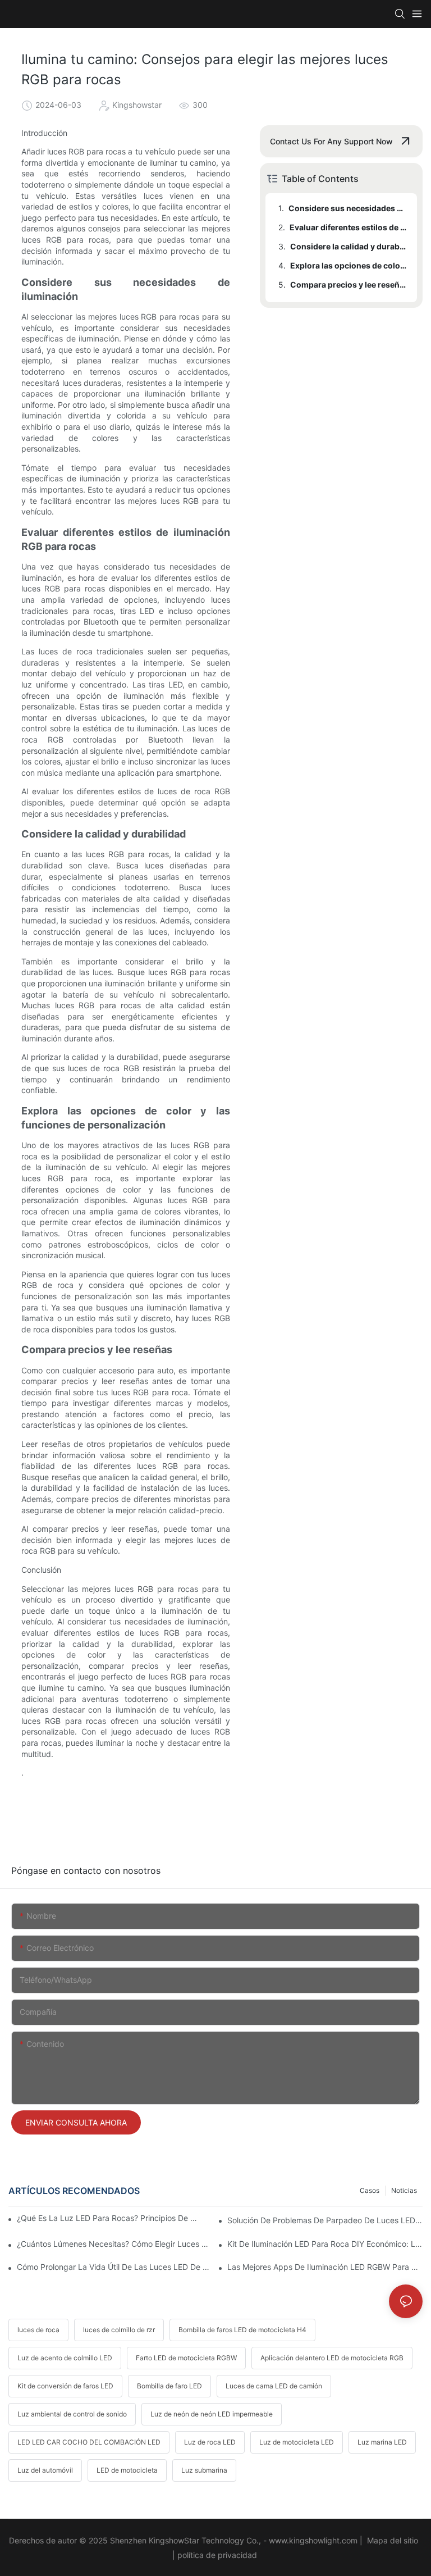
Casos (370, 2190)
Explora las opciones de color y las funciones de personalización (348, 265)
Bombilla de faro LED (169, 2386)
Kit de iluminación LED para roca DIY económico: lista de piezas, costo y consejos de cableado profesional (325, 2244)
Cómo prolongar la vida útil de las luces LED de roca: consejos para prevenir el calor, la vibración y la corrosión (114, 2267)
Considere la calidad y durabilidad (348, 246)
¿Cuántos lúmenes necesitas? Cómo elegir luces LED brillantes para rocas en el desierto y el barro (114, 2244)
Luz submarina (204, 2470)
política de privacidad (218, 2555)
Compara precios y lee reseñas (348, 285)
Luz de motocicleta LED (297, 2442)
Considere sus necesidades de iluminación (347, 208)
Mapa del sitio (393, 2540)
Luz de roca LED (210, 2442)
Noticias (404, 2190)
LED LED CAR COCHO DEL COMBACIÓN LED (89, 2442)
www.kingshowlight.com (314, 2540)
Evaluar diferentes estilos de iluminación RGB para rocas (348, 227)
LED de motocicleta (127, 2470)
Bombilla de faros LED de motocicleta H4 (242, 2330)
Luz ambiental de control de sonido (72, 2414)
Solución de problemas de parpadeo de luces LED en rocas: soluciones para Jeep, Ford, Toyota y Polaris (325, 2220)
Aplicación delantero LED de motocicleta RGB (332, 2358)
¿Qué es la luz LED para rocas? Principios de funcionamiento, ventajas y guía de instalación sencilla (109, 2218)
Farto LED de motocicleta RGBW (186, 2358)
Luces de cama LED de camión (274, 2386)
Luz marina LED (382, 2442)
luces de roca (38, 2330)
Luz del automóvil (45, 2470)
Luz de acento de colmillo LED (65, 2358)
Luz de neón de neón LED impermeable (212, 2414)
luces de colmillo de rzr (119, 2330)
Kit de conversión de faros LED (65, 2386)
